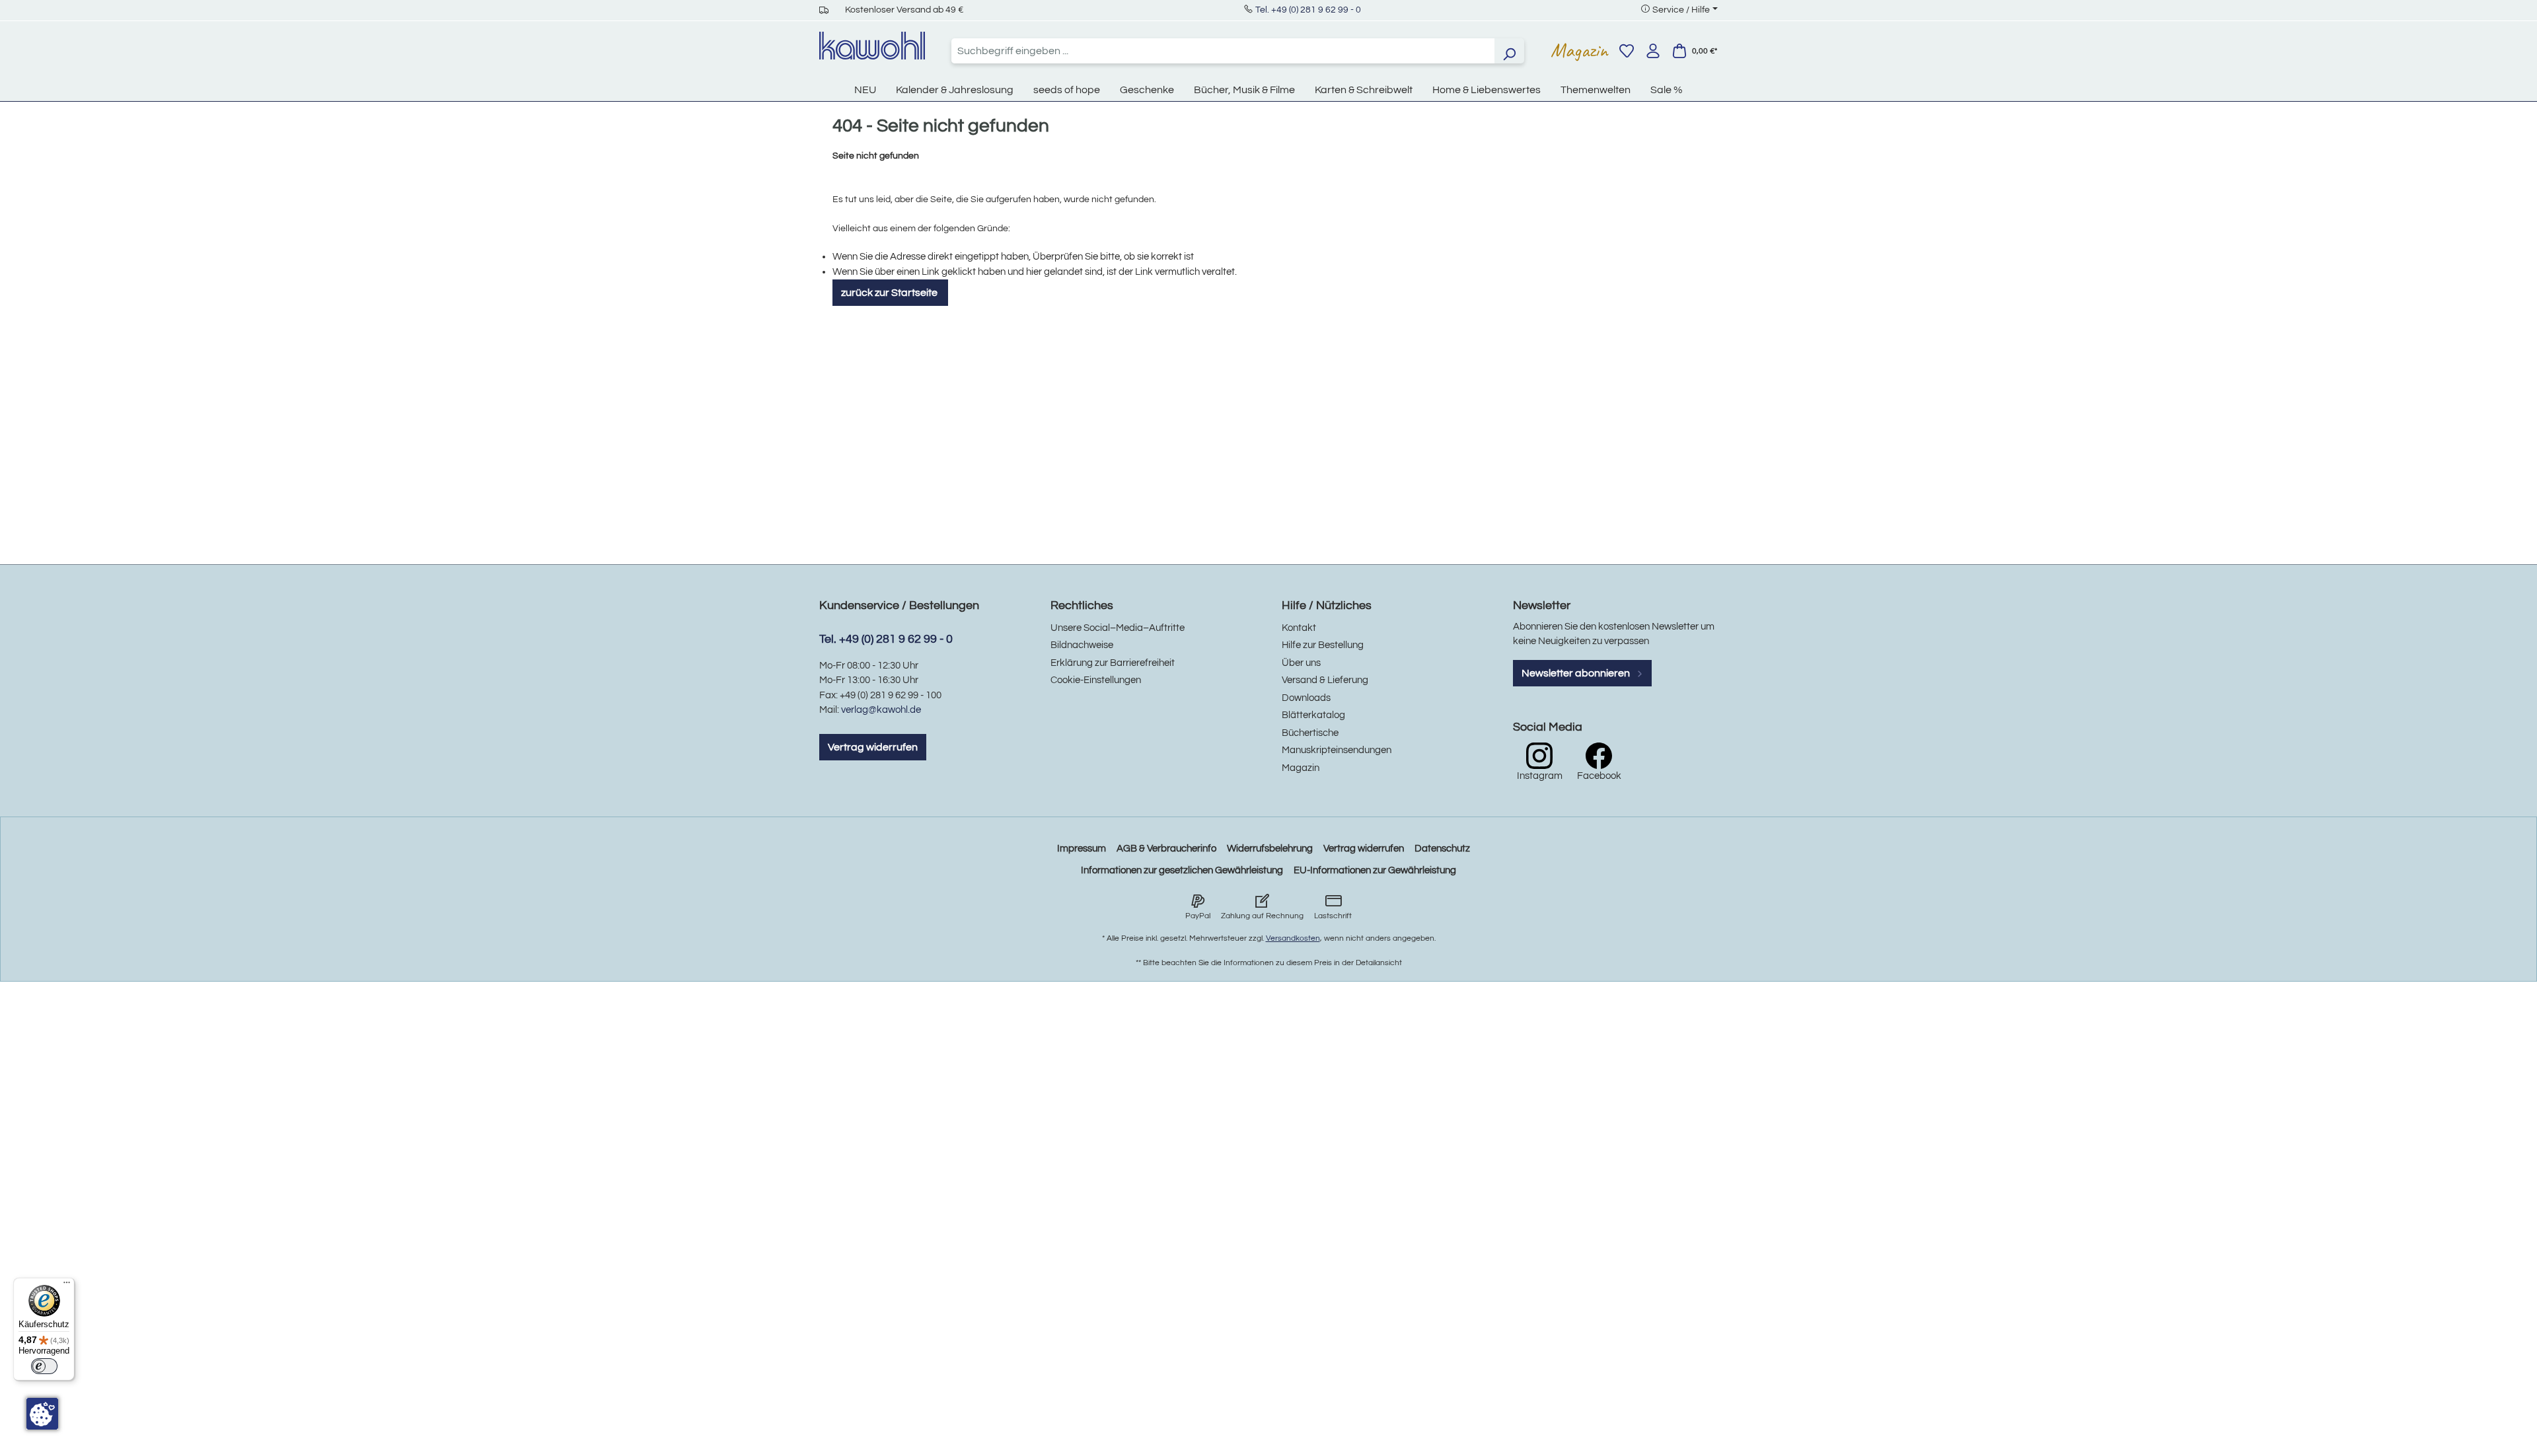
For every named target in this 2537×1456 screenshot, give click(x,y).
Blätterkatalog (1313, 715)
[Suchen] (1509, 51)
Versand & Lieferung (1325, 680)
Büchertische (1310, 733)
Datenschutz (1442, 849)
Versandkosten (1293, 938)
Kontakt (1299, 628)
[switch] (44, 1366)
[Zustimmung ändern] (42, 1414)
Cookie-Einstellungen (1096, 680)
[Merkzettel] (1627, 51)
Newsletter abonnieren (1577, 673)
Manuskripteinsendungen (1337, 750)
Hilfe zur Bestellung (1323, 645)
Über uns (1301, 663)
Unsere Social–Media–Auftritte (1118, 628)
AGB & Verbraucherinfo (1166, 849)
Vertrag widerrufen (873, 747)
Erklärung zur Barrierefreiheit (1113, 663)
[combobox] (1223, 51)
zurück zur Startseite (890, 293)
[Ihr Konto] (1653, 51)
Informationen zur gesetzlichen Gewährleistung (1182, 870)
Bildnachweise (1082, 645)
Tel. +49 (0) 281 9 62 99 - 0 (1308, 10)
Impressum (1082, 849)
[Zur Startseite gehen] (872, 46)
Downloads (1306, 698)
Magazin (1579, 50)
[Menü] (67, 1286)
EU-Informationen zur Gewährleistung (1375, 870)
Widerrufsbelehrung (1270, 849)
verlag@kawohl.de (881, 710)
